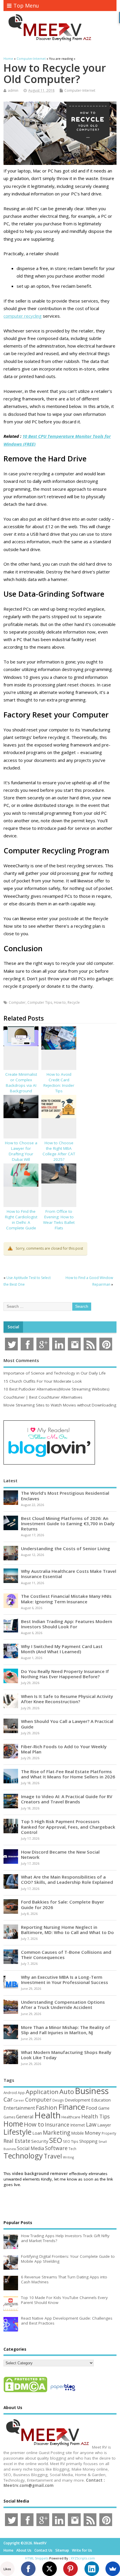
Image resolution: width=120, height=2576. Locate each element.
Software (56, 2148)
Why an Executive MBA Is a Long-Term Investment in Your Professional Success (65, 1980)
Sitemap (62, 2550)
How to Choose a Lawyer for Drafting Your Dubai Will (21, 1151)
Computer (17, 1002)
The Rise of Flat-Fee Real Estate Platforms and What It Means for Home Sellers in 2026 (68, 1774)
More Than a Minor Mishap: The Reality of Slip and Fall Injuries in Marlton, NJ (66, 2030)
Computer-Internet (80, 90)
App (21, 2093)
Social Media (30, 2148)
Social (13, 1327)
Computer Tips (40, 1002)
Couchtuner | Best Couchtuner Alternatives (43, 1397)
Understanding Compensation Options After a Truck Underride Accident (63, 2005)
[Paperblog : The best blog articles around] (63, 2392)
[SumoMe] (113, 2569)
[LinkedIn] (92, 2569)
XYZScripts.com (83, 2558)
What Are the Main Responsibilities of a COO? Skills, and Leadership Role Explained (67, 1879)
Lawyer (104, 2125)
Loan (37, 2133)
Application (42, 2092)
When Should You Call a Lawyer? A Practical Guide (67, 1724)
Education (101, 2100)
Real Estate (17, 2141)
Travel (53, 2156)
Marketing (57, 2133)
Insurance (57, 2125)
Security (40, 2141)
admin (13, 90)
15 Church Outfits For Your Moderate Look (43, 1381)
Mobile (77, 2133)
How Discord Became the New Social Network (60, 1854)
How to (60, 1002)
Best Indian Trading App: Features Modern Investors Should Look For (67, 1624)
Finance (72, 2107)
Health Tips (96, 2116)
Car (8, 2099)
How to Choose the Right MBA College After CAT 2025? (59, 1151)
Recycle (74, 1002)
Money (93, 2133)
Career (19, 2100)
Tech (72, 2149)
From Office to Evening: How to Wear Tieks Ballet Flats (59, 1220)
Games (9, 2117)
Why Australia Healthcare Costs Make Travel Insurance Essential (69, 1574)
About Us (24, 2550)
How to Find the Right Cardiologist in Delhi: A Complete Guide (21, 1220)
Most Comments (21, 1360)
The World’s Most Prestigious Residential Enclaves (65, 1496)
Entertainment (19, 2108)
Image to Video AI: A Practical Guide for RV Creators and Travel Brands (67, 1799)
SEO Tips (71, 2141)
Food (92, 2108)
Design (58, 2100)
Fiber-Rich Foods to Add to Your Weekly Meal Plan (64, 1749)
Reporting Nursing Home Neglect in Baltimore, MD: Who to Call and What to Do (67, 1930)
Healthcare (71, 2117)
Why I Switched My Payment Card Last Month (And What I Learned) (62, 1649)
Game (104, 2108)
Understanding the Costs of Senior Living (66, 1548)
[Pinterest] (70, 2569)
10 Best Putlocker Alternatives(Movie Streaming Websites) (57, 1389)
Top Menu (26, 6)
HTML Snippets (37, 2558)
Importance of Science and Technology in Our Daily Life (55, 1373)
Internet (78, 2125)
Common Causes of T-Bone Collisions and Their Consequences (66, 1955)
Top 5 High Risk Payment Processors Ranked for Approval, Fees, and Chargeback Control (68, 1827)
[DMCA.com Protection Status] (25, 2392)
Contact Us (43, 2550)
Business (92, 2091)
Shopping (88, 2141)
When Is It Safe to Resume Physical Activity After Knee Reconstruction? (67, 1699)
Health (47, 2115)
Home (13, 2124)
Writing (68, 2157)
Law (91, 2124)
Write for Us (82, 2550)
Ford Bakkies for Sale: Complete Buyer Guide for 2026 (62, 1904)
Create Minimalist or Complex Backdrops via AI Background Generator (21, 1085)
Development (77, 2100)
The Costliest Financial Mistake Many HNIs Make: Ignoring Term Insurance (66, 1599)
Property (109, 2133)
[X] (50, 2569)
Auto (67, 2091)
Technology (23, 2156)
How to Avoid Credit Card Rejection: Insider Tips (59, 1083)
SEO (56, 2140)
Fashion (47, 2108)
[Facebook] (28, 2569)
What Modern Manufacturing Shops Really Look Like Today (66, 2055)
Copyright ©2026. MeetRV (25, 2543)
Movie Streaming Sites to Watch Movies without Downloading (60, 1405)
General (25, 2117)
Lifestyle (17, 2132)
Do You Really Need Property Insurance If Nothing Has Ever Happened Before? (65, 1674)
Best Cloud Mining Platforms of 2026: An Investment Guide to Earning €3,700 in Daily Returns (68, 1523)
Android (10, 2093)
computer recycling (23, 316)
